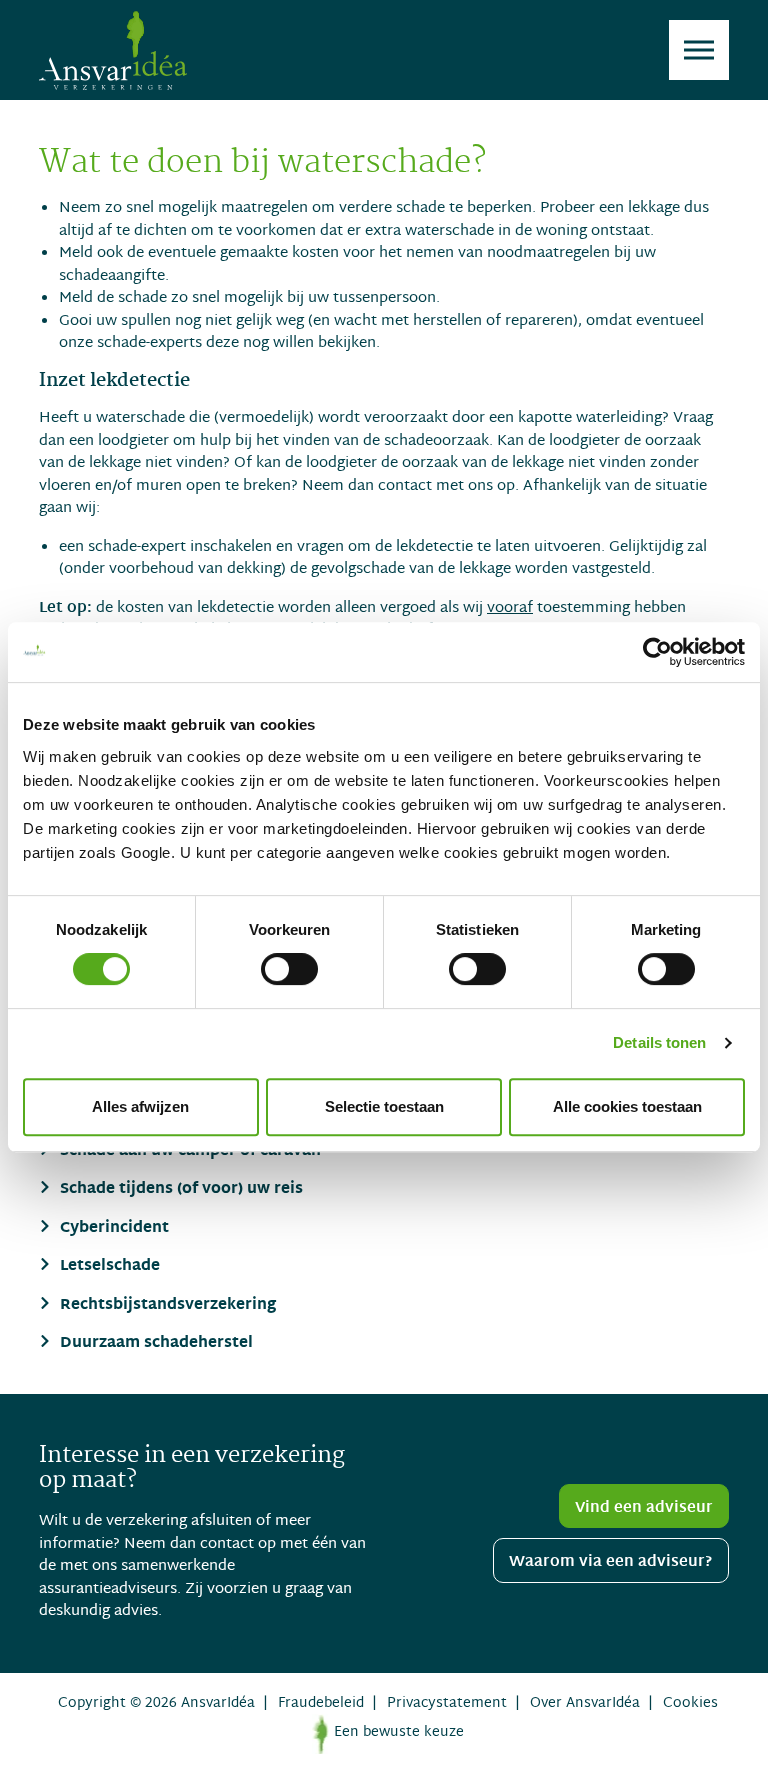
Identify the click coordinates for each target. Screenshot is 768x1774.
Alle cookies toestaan (627, 1106)
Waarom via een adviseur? (611, 1562)
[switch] (289, 969)
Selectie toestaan (384, 1106)
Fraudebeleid (321, 1703)
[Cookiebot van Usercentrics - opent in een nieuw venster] (657, 652)
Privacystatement (447, 1703)
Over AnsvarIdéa (585, 1703)
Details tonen (659, 1042)
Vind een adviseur (644, 1508)
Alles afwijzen (140, 1106)
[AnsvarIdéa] (113, 50)
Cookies (690, 1703)
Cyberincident (112, 1229)
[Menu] (699, 50)
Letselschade (108, 1267)
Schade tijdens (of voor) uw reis (179, 1190)
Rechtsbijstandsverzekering (166, 1306)
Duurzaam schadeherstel (154, 1344)
